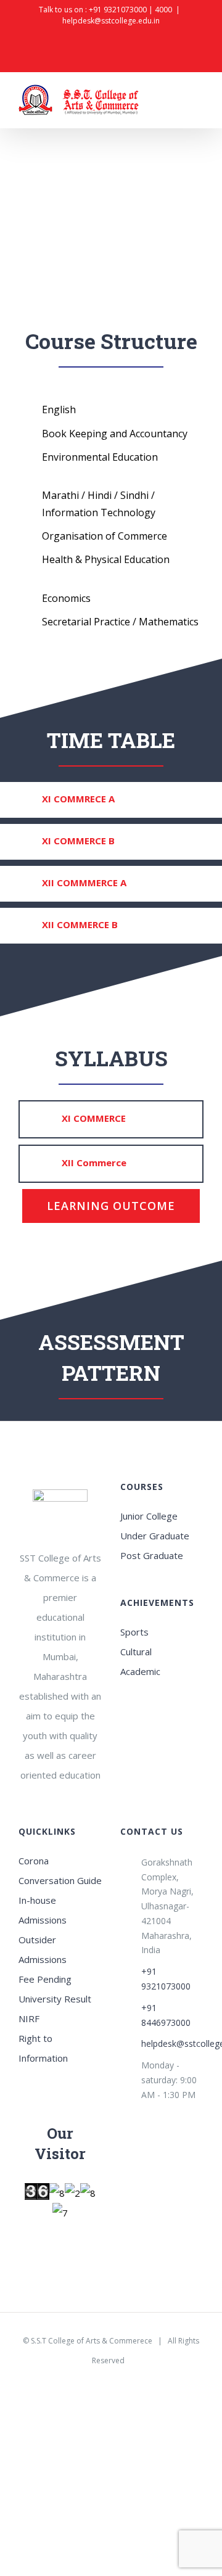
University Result (55, 1999)
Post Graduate (152, 1555)
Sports (134, 1632)
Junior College (149, 1516)
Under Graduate (155, 1536)
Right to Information (43, 2048)
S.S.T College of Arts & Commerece (92, 2341)
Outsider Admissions (43, 1949)
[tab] (111, 800)
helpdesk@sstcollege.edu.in (111, 21)
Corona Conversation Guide (60, 1870)
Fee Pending (45, 1979)
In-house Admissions (43, 1910)
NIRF (29, 2018)
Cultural (136, 1652)
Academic (140, 1671)
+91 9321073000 (118, 10)
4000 (163, 10)
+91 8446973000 (166, 2015)
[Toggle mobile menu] (199, 102)
